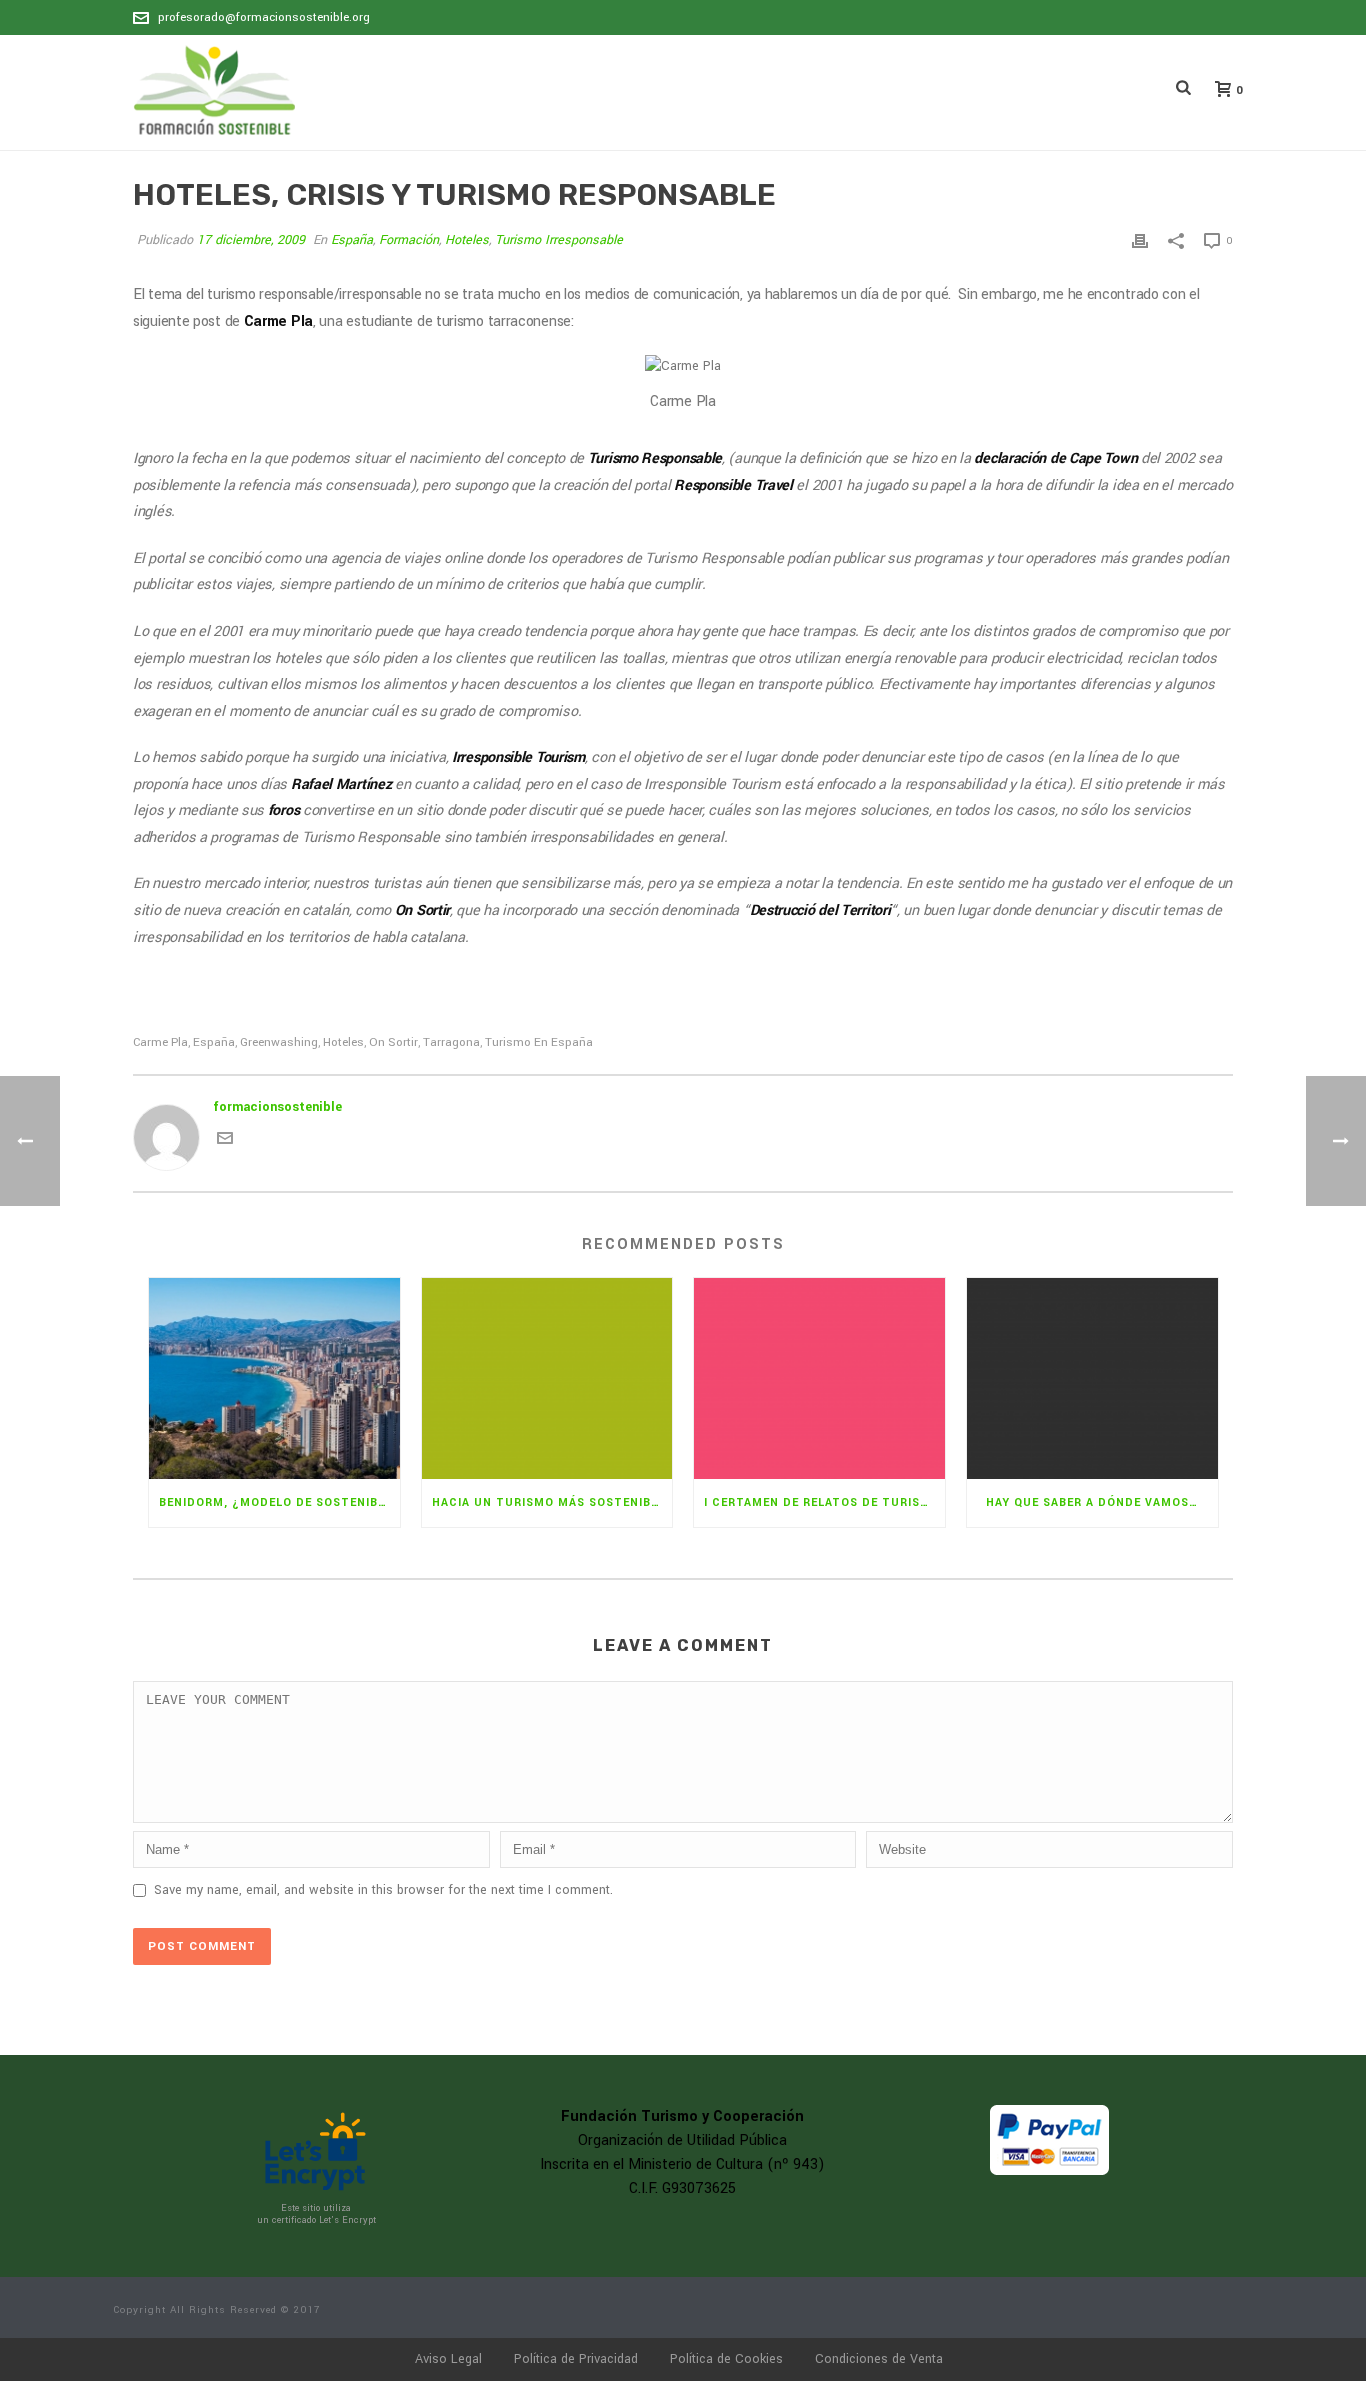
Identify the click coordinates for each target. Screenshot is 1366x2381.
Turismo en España (539, 1042)
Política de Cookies (726, 2359)
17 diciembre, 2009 (251, 240)
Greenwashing (279, 1042)
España (352, 240)
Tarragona (451, 1042)
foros (284, 810)
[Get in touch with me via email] (225, 1142)
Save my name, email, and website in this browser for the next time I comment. (383, 1890)
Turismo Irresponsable (559, 240)
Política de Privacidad (576, 2359)
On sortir (393, 1042)
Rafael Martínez (341, 784)
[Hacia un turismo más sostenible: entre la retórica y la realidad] (547, 1378)
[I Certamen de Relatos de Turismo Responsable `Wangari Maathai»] (819, 1378)
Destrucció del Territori (820, 910)
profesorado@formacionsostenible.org (264, 17)
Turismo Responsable (655, 458)
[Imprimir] (1140, 240)
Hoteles (467, 240)
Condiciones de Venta (879, 2359)
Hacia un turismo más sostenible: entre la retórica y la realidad (552, 1502)
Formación (409, 240)
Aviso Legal (448, 2359)
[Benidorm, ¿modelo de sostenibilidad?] (274, 1378)
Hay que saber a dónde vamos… (1092, 1502)
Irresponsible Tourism (518, 757)
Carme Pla (278, 321)
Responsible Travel (733, 485)
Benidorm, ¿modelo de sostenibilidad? (279, 1502)
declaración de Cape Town (1055, 458)
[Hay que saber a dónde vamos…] (1092, 1378)
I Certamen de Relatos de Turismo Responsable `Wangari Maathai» (824, 1502)
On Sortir (422, 910)
